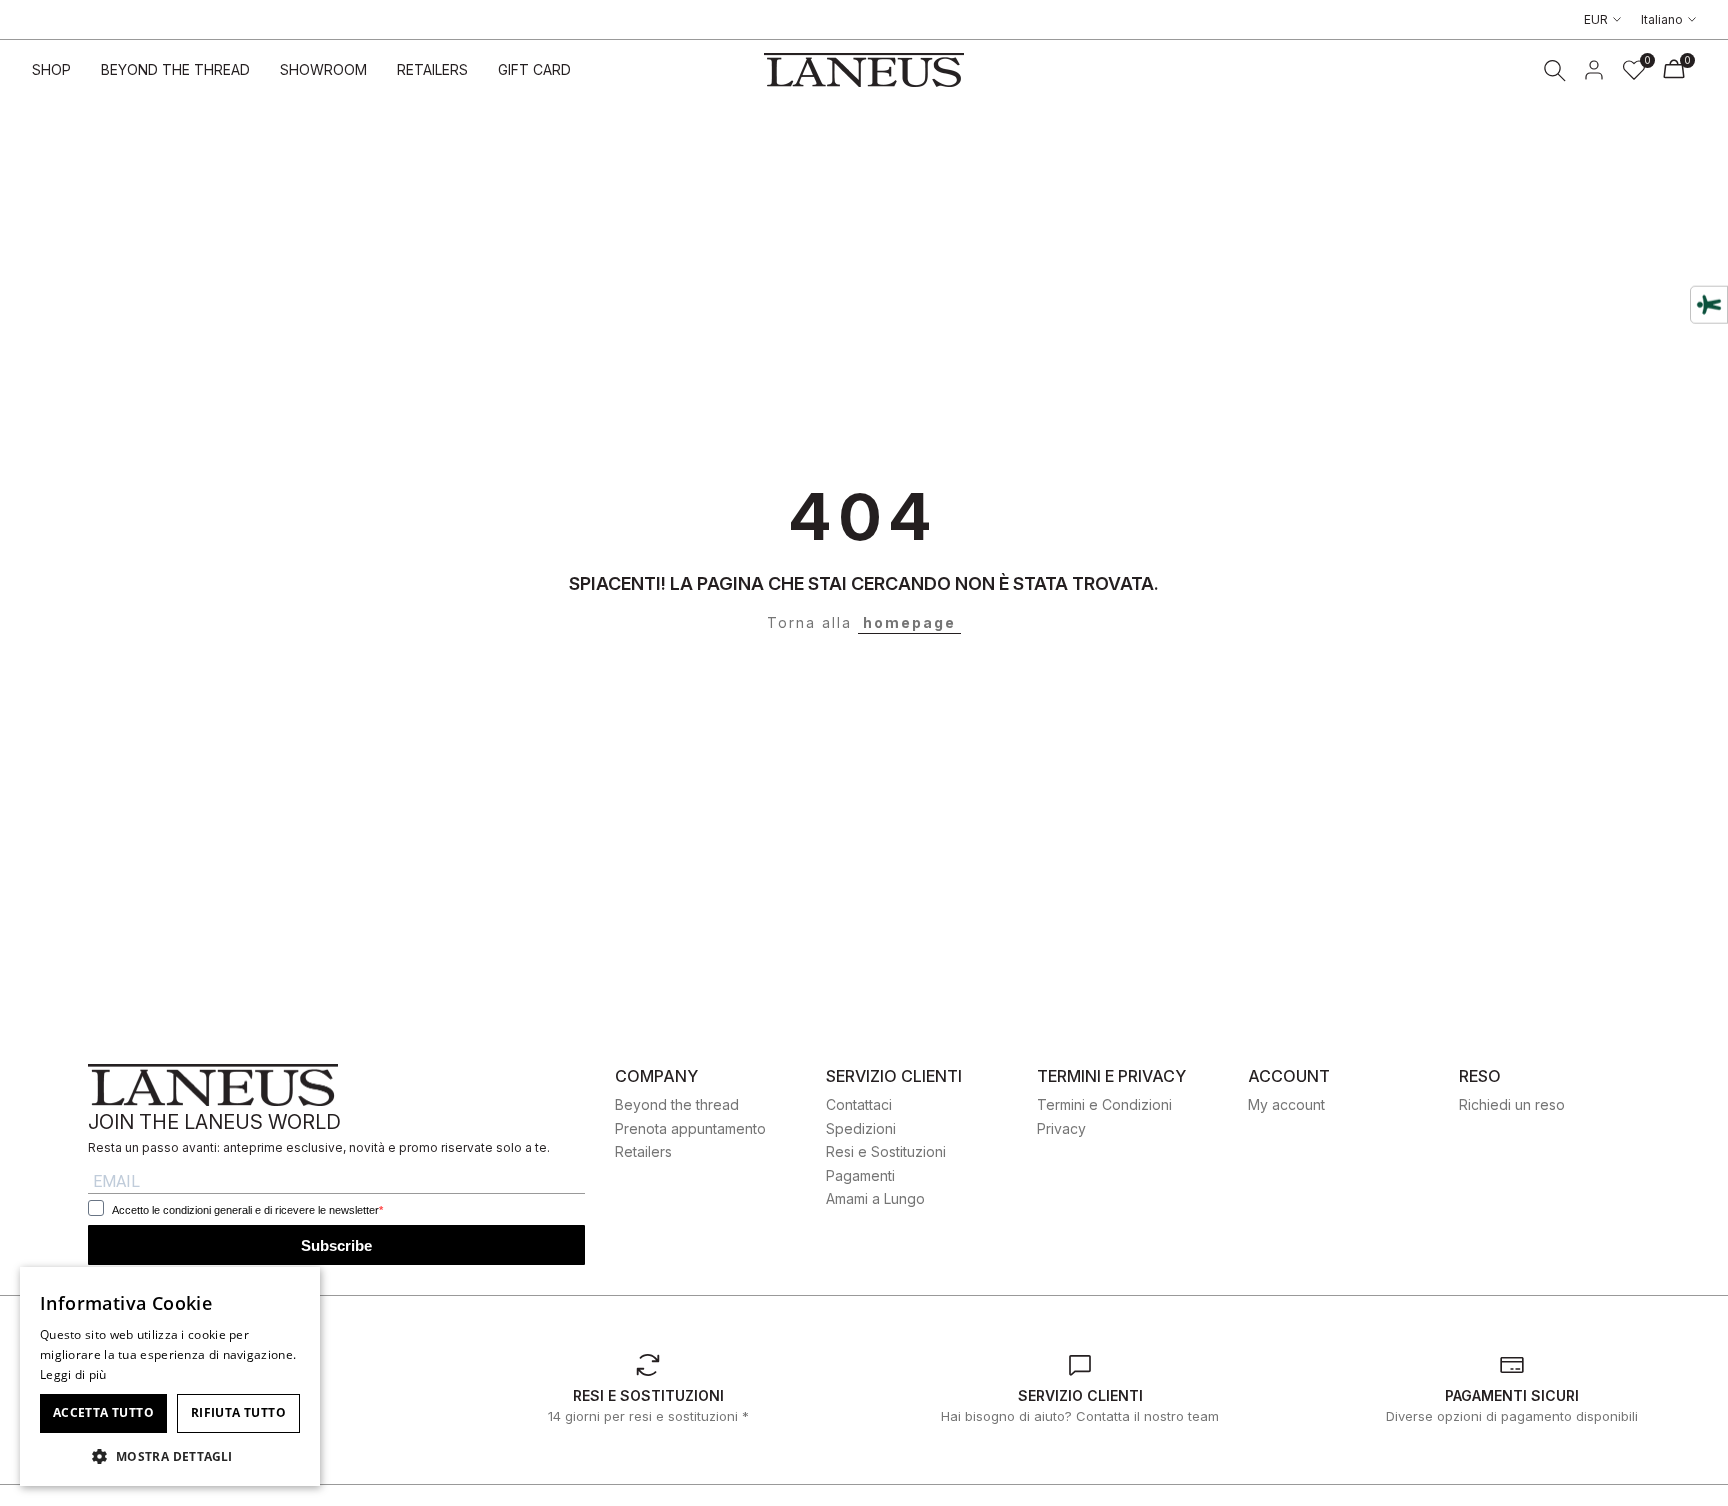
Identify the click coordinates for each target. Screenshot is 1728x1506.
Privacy (1061, 1128)
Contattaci (859, 1104)
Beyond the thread (677, 1104)
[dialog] (170, 1376)
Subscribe (336, 1245)
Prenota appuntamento (690, 1128)
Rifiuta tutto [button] (238, 1412)
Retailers (643, 1151)
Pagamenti (860, 1175)
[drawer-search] (1555, 70)
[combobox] (295, 1292)
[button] (170, 1456)
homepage (909, 622)
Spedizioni (861, 1128)
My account (1286, 1104)
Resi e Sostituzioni (886, 1151)
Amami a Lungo (875, 1198)
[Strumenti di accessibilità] (1709, 304)
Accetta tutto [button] (103, 1412)
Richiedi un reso (1512, 1104)
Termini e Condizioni (1104, 1104)
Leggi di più (73, 1374)
